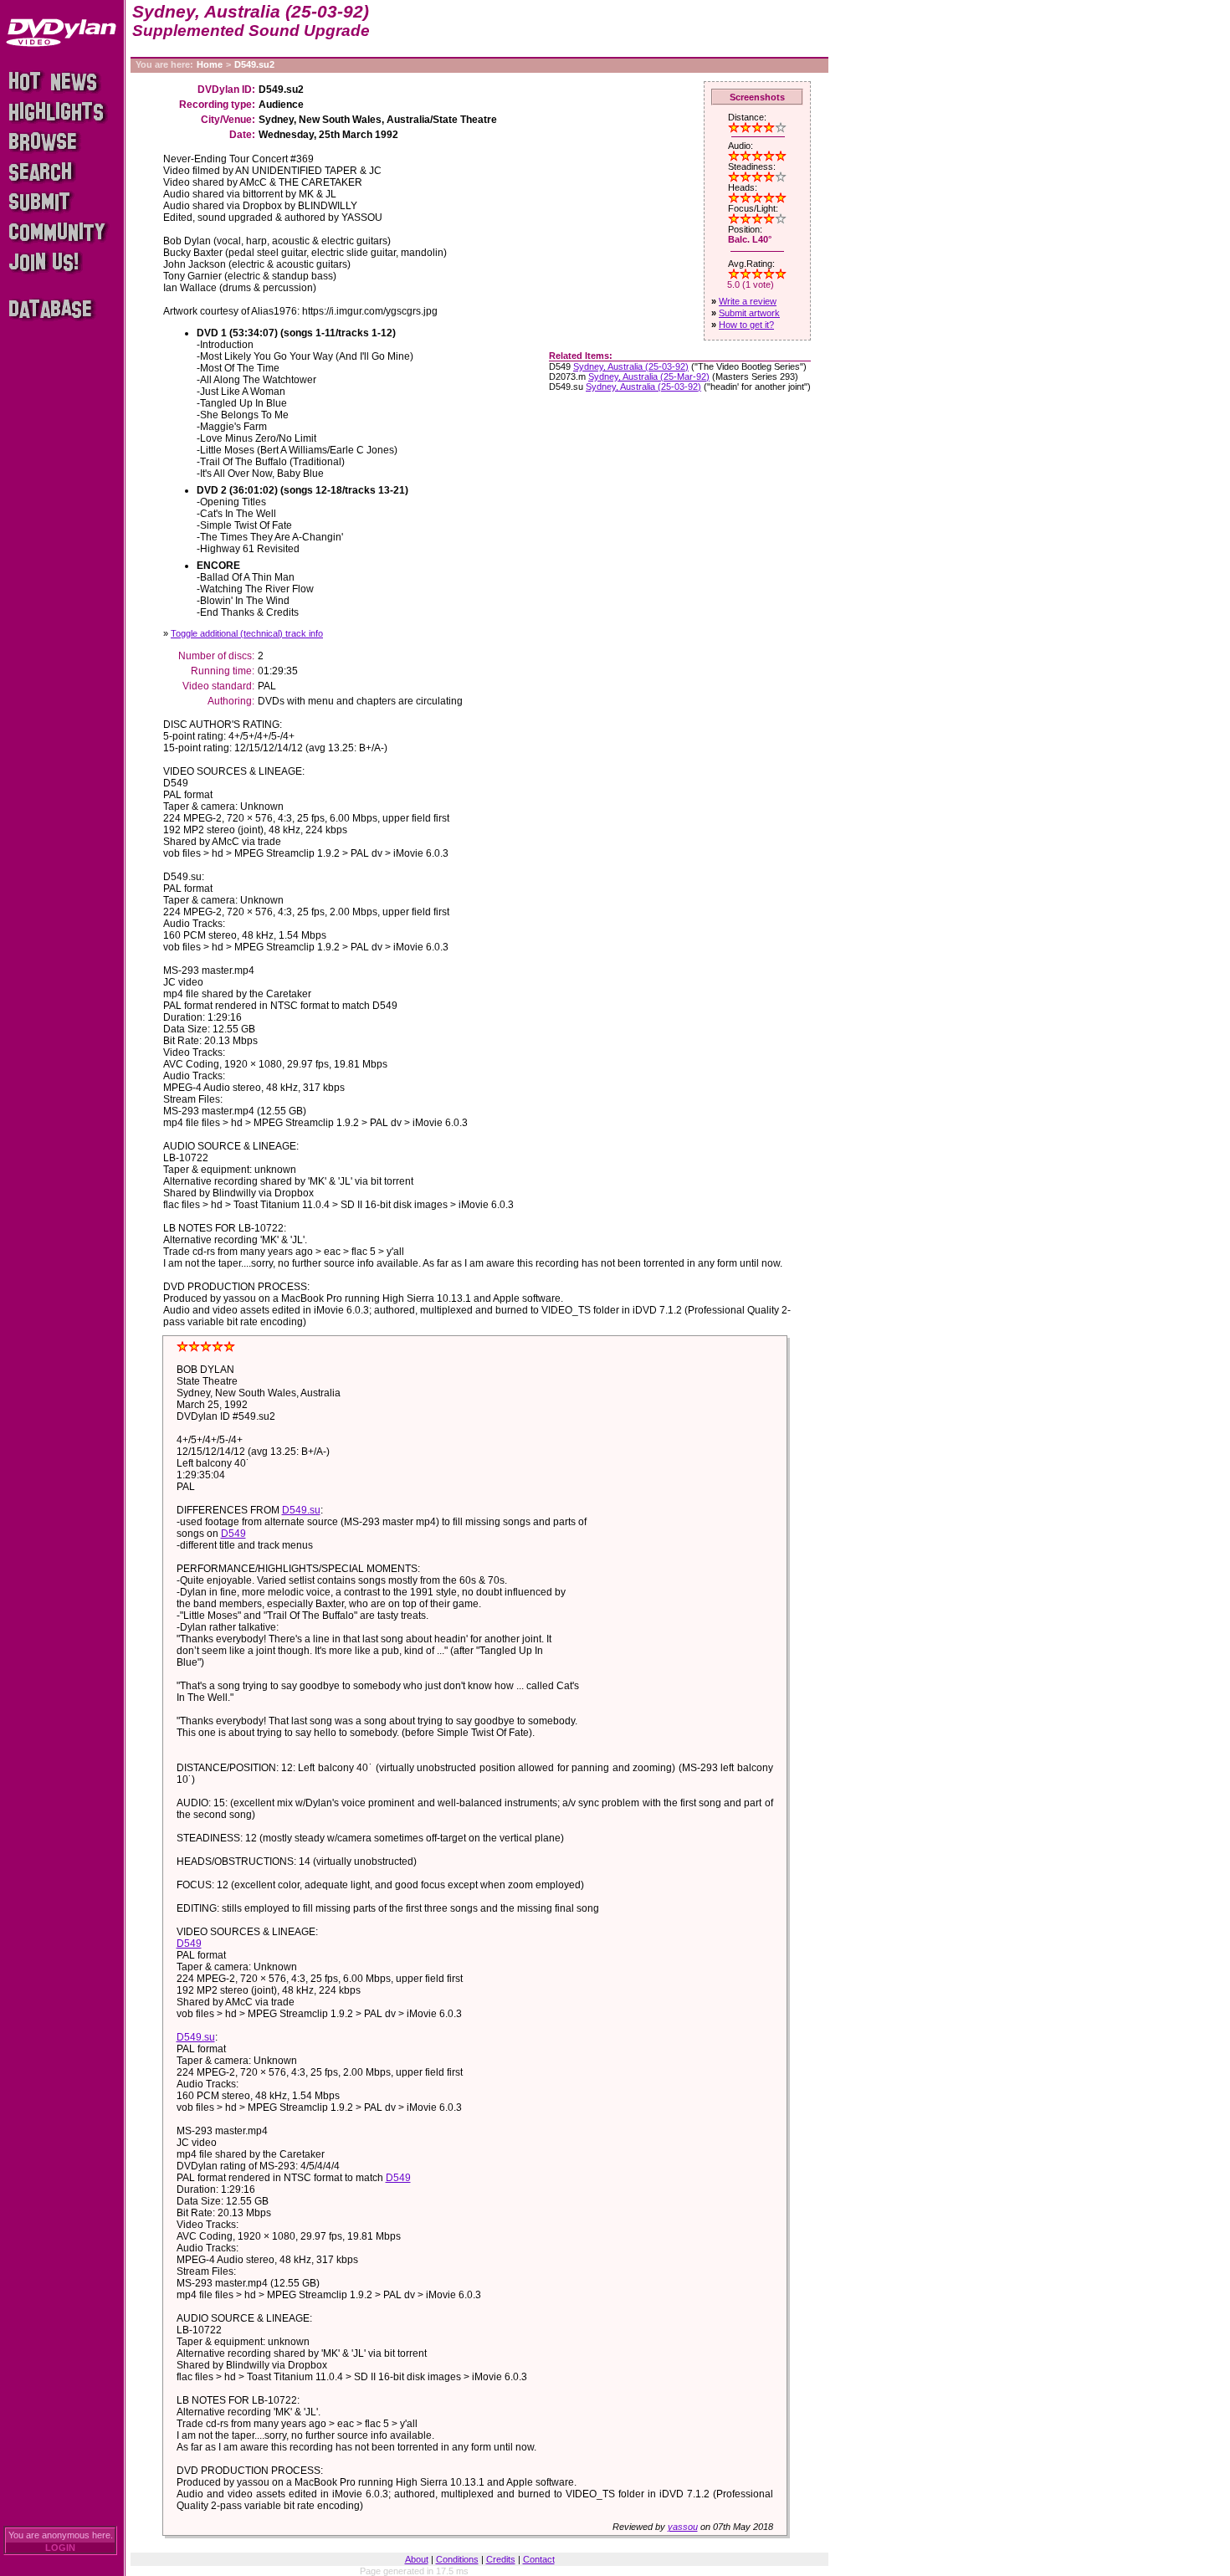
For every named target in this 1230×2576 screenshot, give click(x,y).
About (417, 2559)
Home (210, 64)
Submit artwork (749, 313)
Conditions (457, 2559)
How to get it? (746, 325)
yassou (683, 2527)
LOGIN (60, 2548)
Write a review (748, 301)
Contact (539, 2559)
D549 (233, 1534)
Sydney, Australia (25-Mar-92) (649, 376)
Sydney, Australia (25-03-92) (631, 366)
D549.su (301, 1510)
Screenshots (757, 97)
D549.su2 (254, 64)
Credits (501, 2559)
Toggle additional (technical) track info (247, 633)
